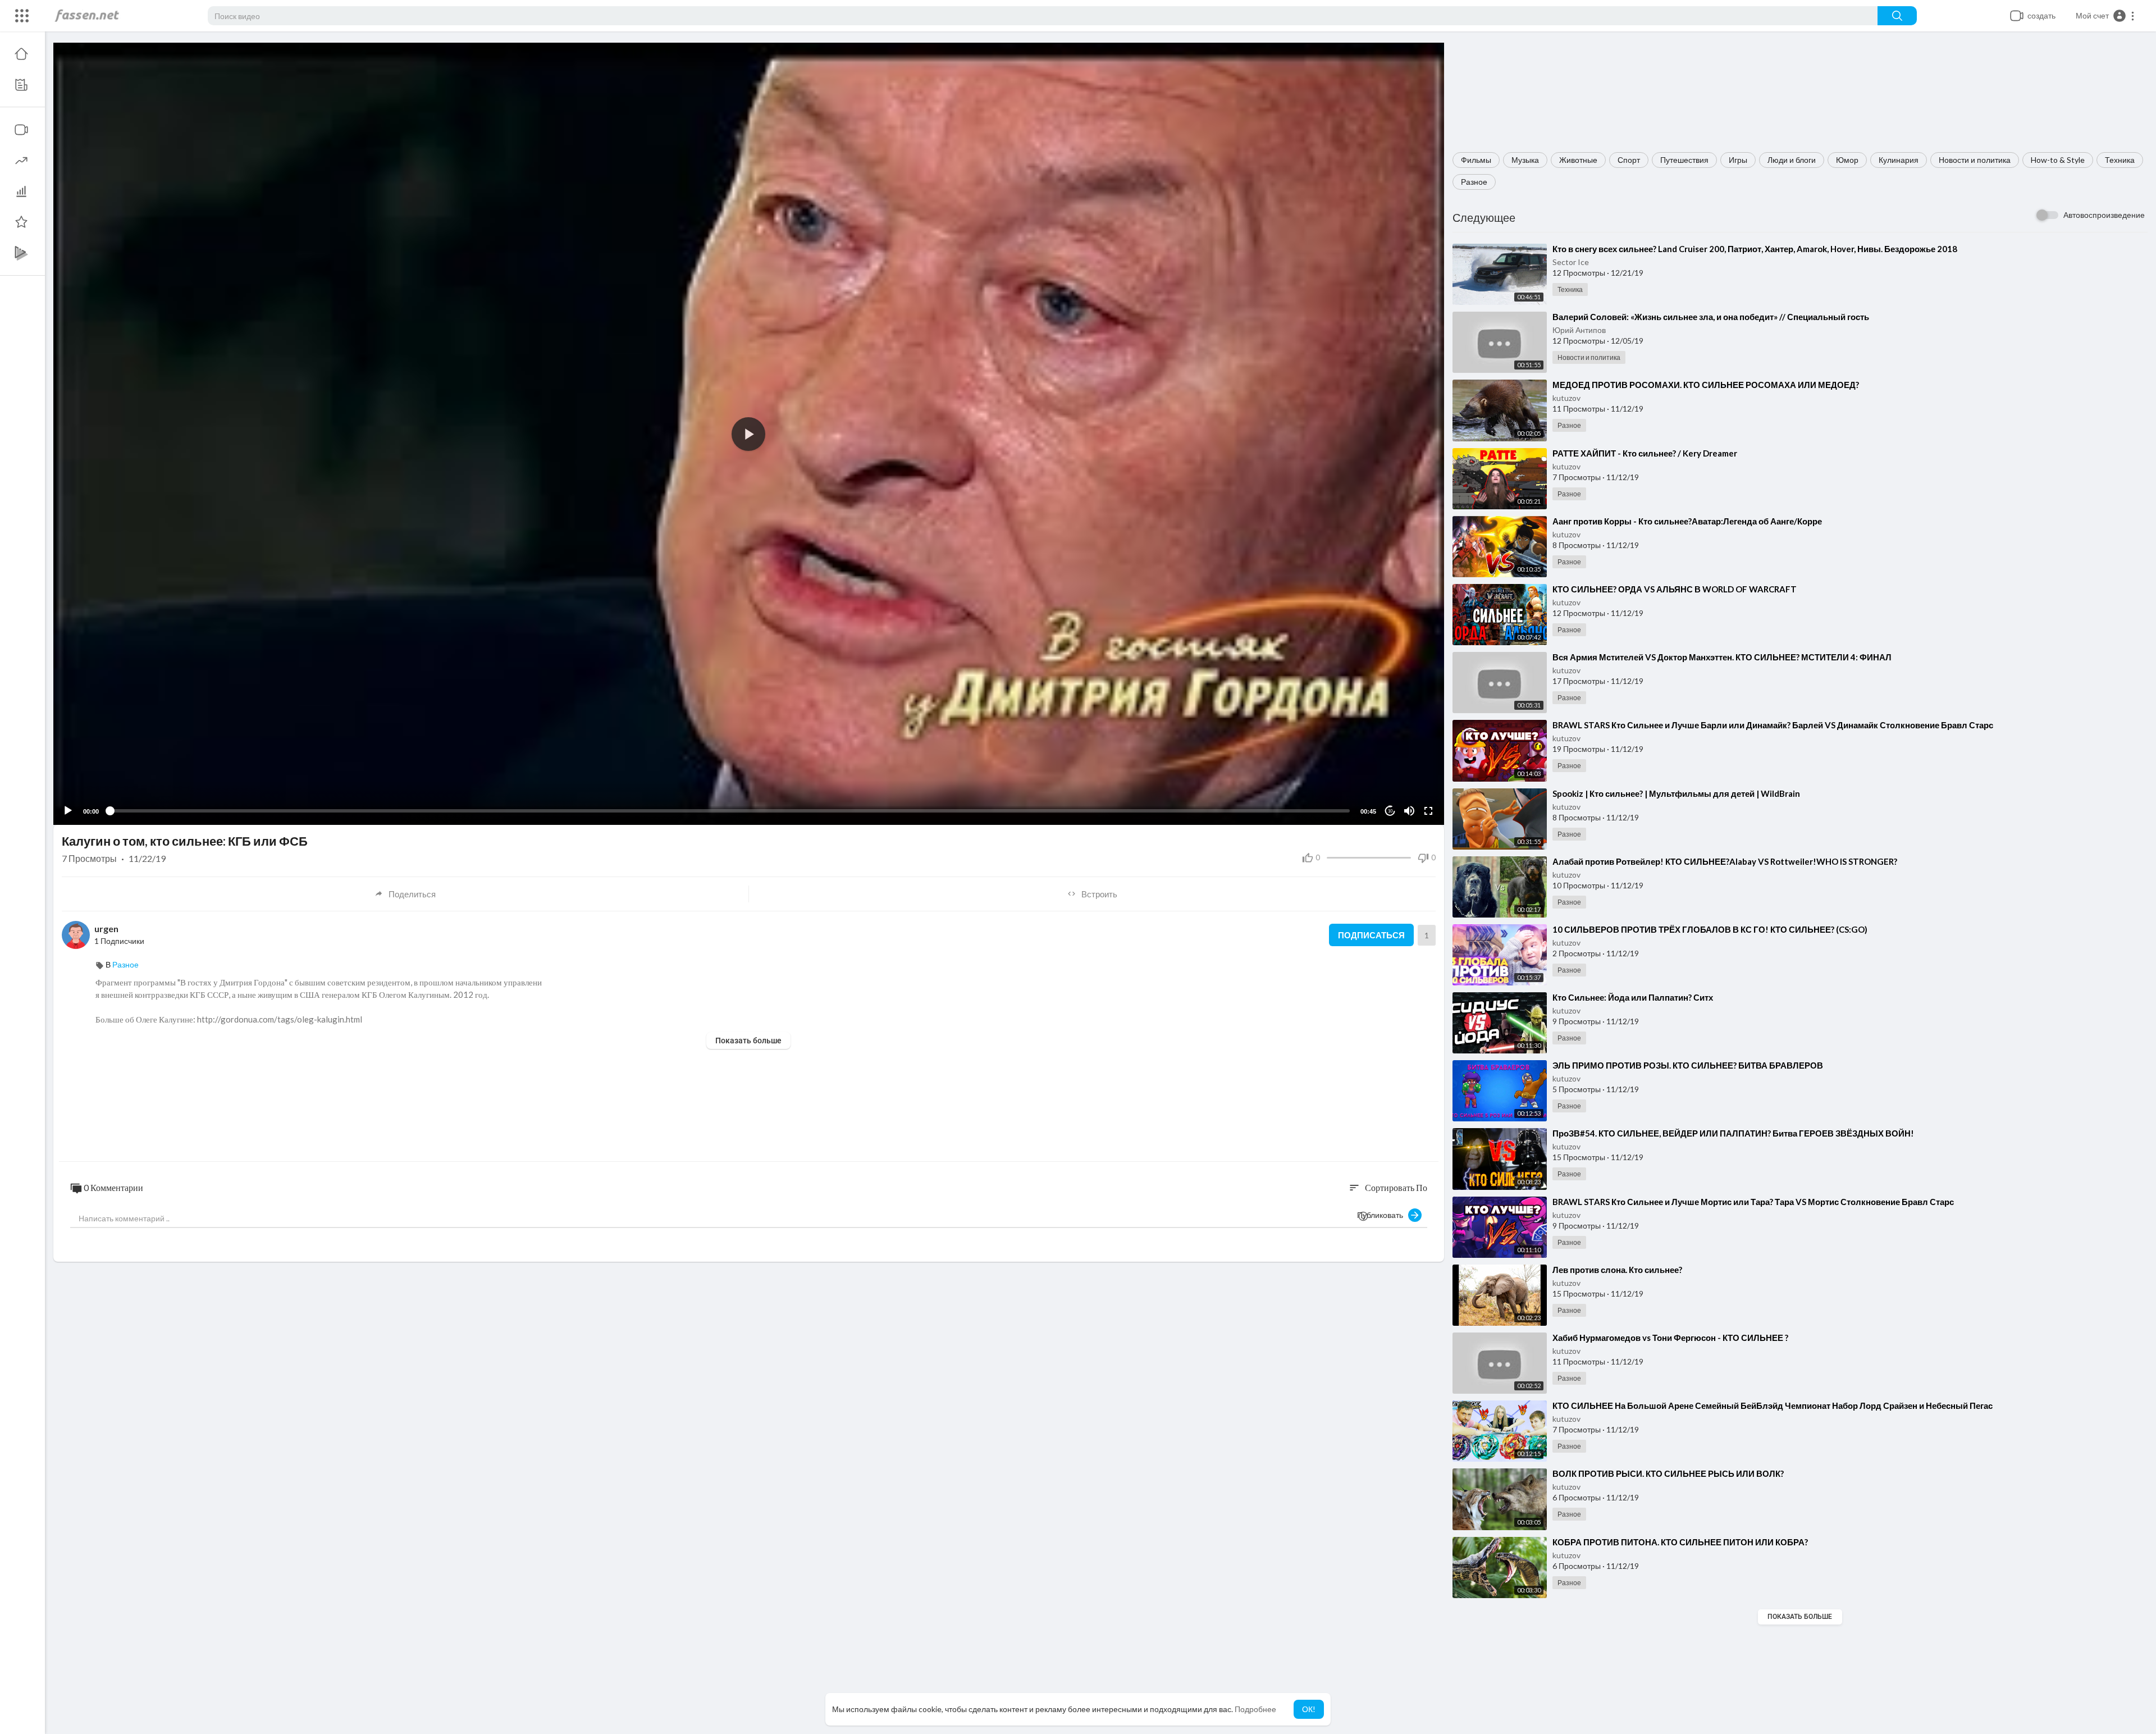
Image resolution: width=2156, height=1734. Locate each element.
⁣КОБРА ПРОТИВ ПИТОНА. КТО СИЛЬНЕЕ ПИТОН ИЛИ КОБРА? (1680, 1542)
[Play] (68, 811)
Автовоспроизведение (2104, 215)
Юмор (1847, 160)
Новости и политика (1975, 160)
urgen (106, 928)
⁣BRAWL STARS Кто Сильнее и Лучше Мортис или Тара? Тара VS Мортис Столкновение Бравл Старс (1753, 1202)
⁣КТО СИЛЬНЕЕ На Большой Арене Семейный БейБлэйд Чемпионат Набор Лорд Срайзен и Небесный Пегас (1773, 1406)
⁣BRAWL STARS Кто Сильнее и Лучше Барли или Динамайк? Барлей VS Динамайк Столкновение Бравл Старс (1773, 725)
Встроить (1099, 894)
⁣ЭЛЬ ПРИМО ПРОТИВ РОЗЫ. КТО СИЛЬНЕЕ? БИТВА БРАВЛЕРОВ (1688, 1065)
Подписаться (1371, 935)
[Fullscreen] (1428, 811)
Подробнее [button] (1255, 1709)
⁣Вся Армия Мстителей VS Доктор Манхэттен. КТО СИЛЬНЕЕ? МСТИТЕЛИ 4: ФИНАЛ (1722, 657)
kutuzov (1566, 398)
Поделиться (412, 894)
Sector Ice (1571, 262)
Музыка (1525, 160)
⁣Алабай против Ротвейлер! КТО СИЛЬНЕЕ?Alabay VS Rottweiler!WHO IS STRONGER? (1725, 861)
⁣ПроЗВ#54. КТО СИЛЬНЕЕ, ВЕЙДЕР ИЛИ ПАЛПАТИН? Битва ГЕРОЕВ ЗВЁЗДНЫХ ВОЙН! (1733, 1133)
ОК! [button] (1309, 1709)
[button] (2105, 16)
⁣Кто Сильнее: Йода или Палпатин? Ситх (1633, 997)
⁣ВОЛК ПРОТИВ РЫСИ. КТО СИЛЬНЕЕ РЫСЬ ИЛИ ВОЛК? (1668, 1473)
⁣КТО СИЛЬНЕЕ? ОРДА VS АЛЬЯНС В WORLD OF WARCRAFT (1675, 589)
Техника (2120, 160)
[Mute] (1409, 811)
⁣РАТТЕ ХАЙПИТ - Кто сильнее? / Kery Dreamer (1645, 453)
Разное (1474, 182)
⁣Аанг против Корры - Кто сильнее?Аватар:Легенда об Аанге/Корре (1687, 521)
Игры (1738, 160)
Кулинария (1899, 160)
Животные (1578, 160)
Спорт (1629, 160)
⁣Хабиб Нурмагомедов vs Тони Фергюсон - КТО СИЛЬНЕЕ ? (1670, 1338)
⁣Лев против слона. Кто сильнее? (1617, 1270)
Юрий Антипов (1579, 330)
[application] (749, 434)
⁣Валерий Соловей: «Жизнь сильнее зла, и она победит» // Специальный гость (1711, 317)
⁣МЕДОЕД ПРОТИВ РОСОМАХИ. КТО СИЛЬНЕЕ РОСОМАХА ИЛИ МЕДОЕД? (1706, 385)
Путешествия (1684, 160)
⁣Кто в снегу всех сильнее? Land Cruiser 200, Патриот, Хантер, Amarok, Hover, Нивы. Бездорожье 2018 (1755, 249)
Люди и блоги (1792, 160)
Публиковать (1383, 1215)
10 (1390, 811)
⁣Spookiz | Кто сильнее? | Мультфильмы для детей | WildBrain (1676, 793)
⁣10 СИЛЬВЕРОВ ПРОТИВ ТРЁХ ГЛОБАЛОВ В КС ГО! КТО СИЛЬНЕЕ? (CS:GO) (1710, 929)
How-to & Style (2058, 160)
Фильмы (1476, 160)
